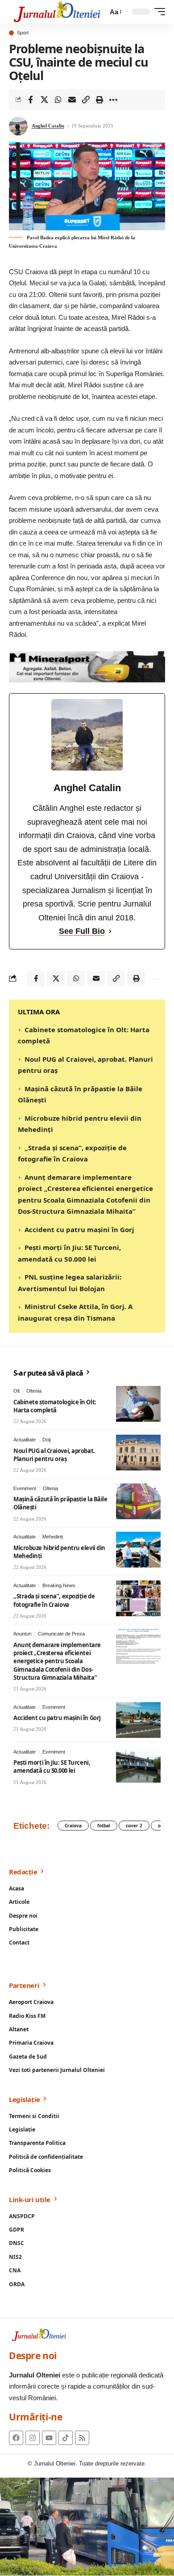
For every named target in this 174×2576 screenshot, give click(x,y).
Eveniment (25, 1488)
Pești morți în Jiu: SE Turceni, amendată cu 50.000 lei (52, 1767)
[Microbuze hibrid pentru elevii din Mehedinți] (138, 1550)
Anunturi (22, 1634)
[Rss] (82, 2438)
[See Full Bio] (110, 931)
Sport (23, 33)
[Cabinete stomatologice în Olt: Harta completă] (138, 1404)
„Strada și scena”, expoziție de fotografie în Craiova (54, 1600)
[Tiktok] (66, 2438)
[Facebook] (16, 2438)
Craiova (73, 1826)
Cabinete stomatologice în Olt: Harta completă (55, 1406)
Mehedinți (53, 1537)
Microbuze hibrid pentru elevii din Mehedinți (59, 1552)
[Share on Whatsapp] (58, 100)
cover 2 (134, 1826)
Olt (17, 1391)
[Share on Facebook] (30, 100)
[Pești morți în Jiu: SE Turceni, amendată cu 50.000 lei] (138, 1765)
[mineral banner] (87, 666)
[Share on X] (44, 100)
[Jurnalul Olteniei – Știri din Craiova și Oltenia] (57, 12)
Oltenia (34, 1391)
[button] (115, 12)
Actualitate (25, 1440)
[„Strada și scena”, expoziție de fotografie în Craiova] (138, 1598)
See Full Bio (82, 931)
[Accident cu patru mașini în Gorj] (138, 1720)
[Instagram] (33, 2438)
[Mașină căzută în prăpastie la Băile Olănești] (138, 1501)
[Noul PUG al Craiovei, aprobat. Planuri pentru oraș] (138, 1453)
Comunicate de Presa (61, 1634)
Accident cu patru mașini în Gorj (79, 1229)
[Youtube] (49, 2438)
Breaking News (59, 1585)
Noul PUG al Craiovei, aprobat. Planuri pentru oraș (54, 1455)
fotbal (104, 1826)
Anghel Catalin (48, 126)
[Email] (72, 100)
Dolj (46, 1440)
